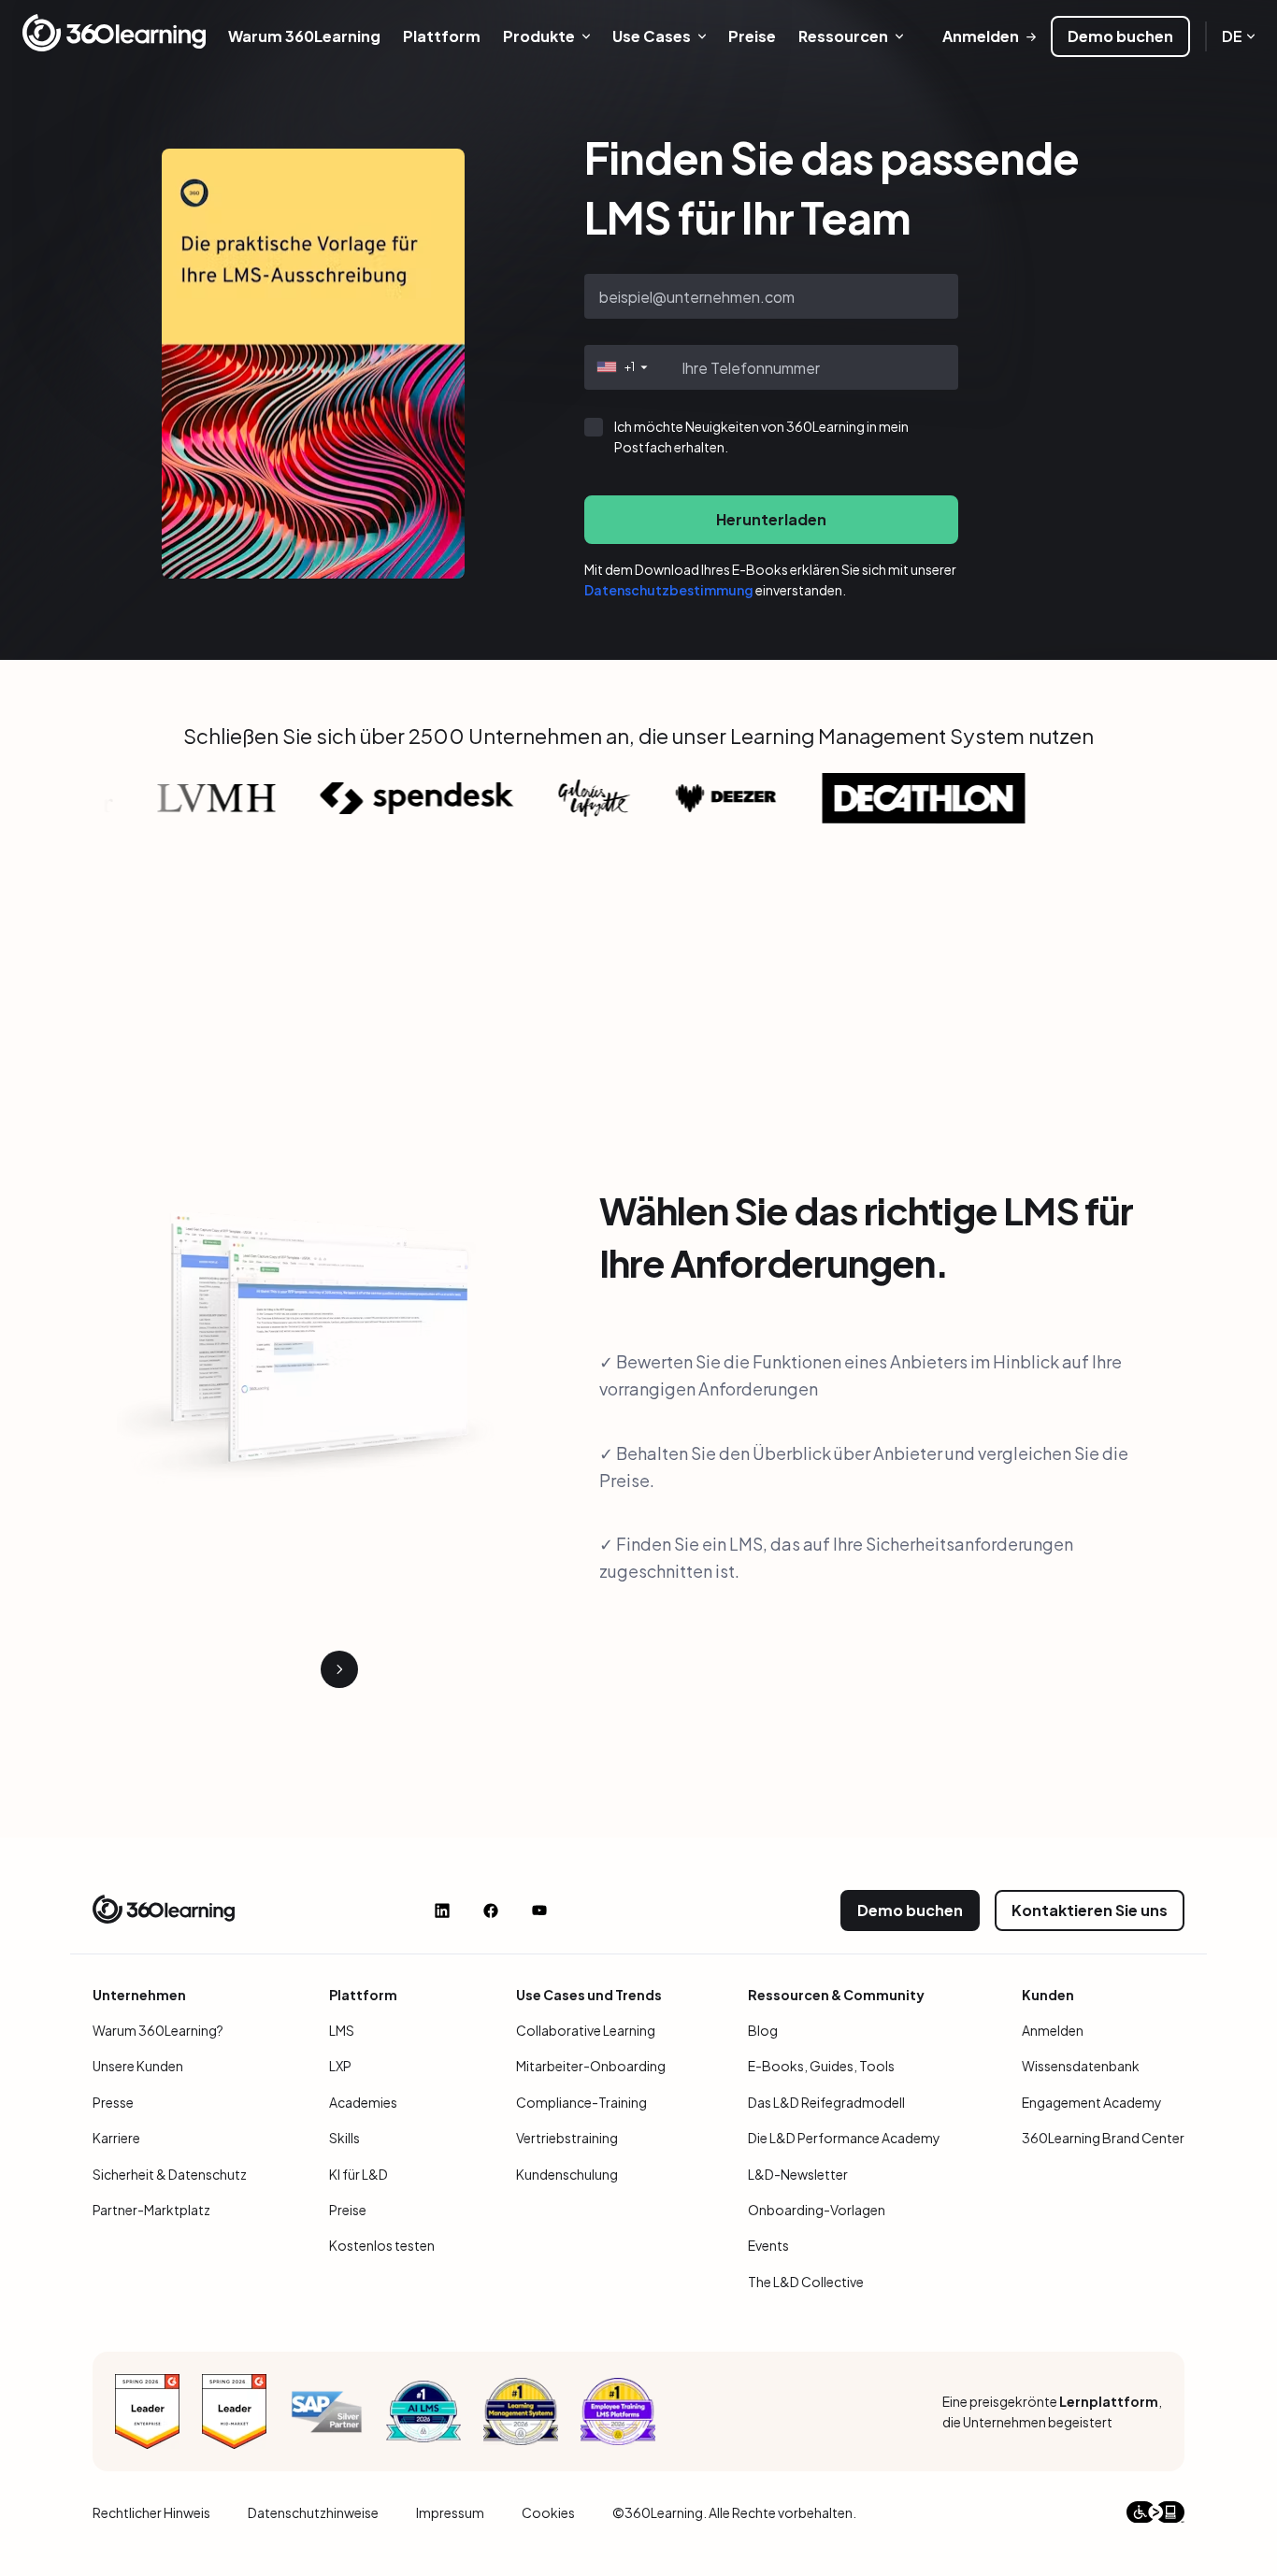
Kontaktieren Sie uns (1090, 1910)
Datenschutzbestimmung (669, 590)
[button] (620, 367)
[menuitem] (304, 36)
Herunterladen (771, 519)
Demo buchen (1120, 36)
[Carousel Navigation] (313, 1669)
